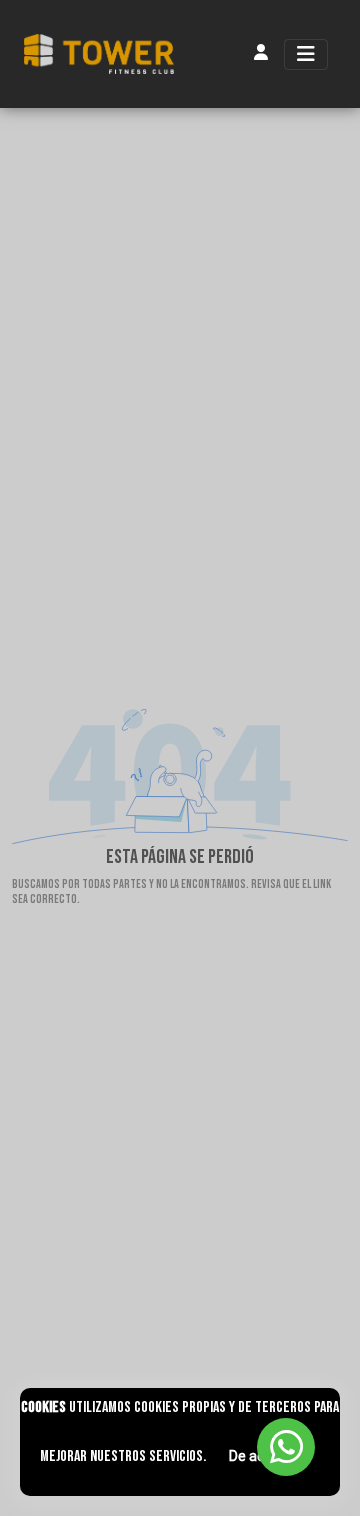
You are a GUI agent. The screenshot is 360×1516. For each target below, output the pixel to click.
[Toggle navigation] (306, 54)
